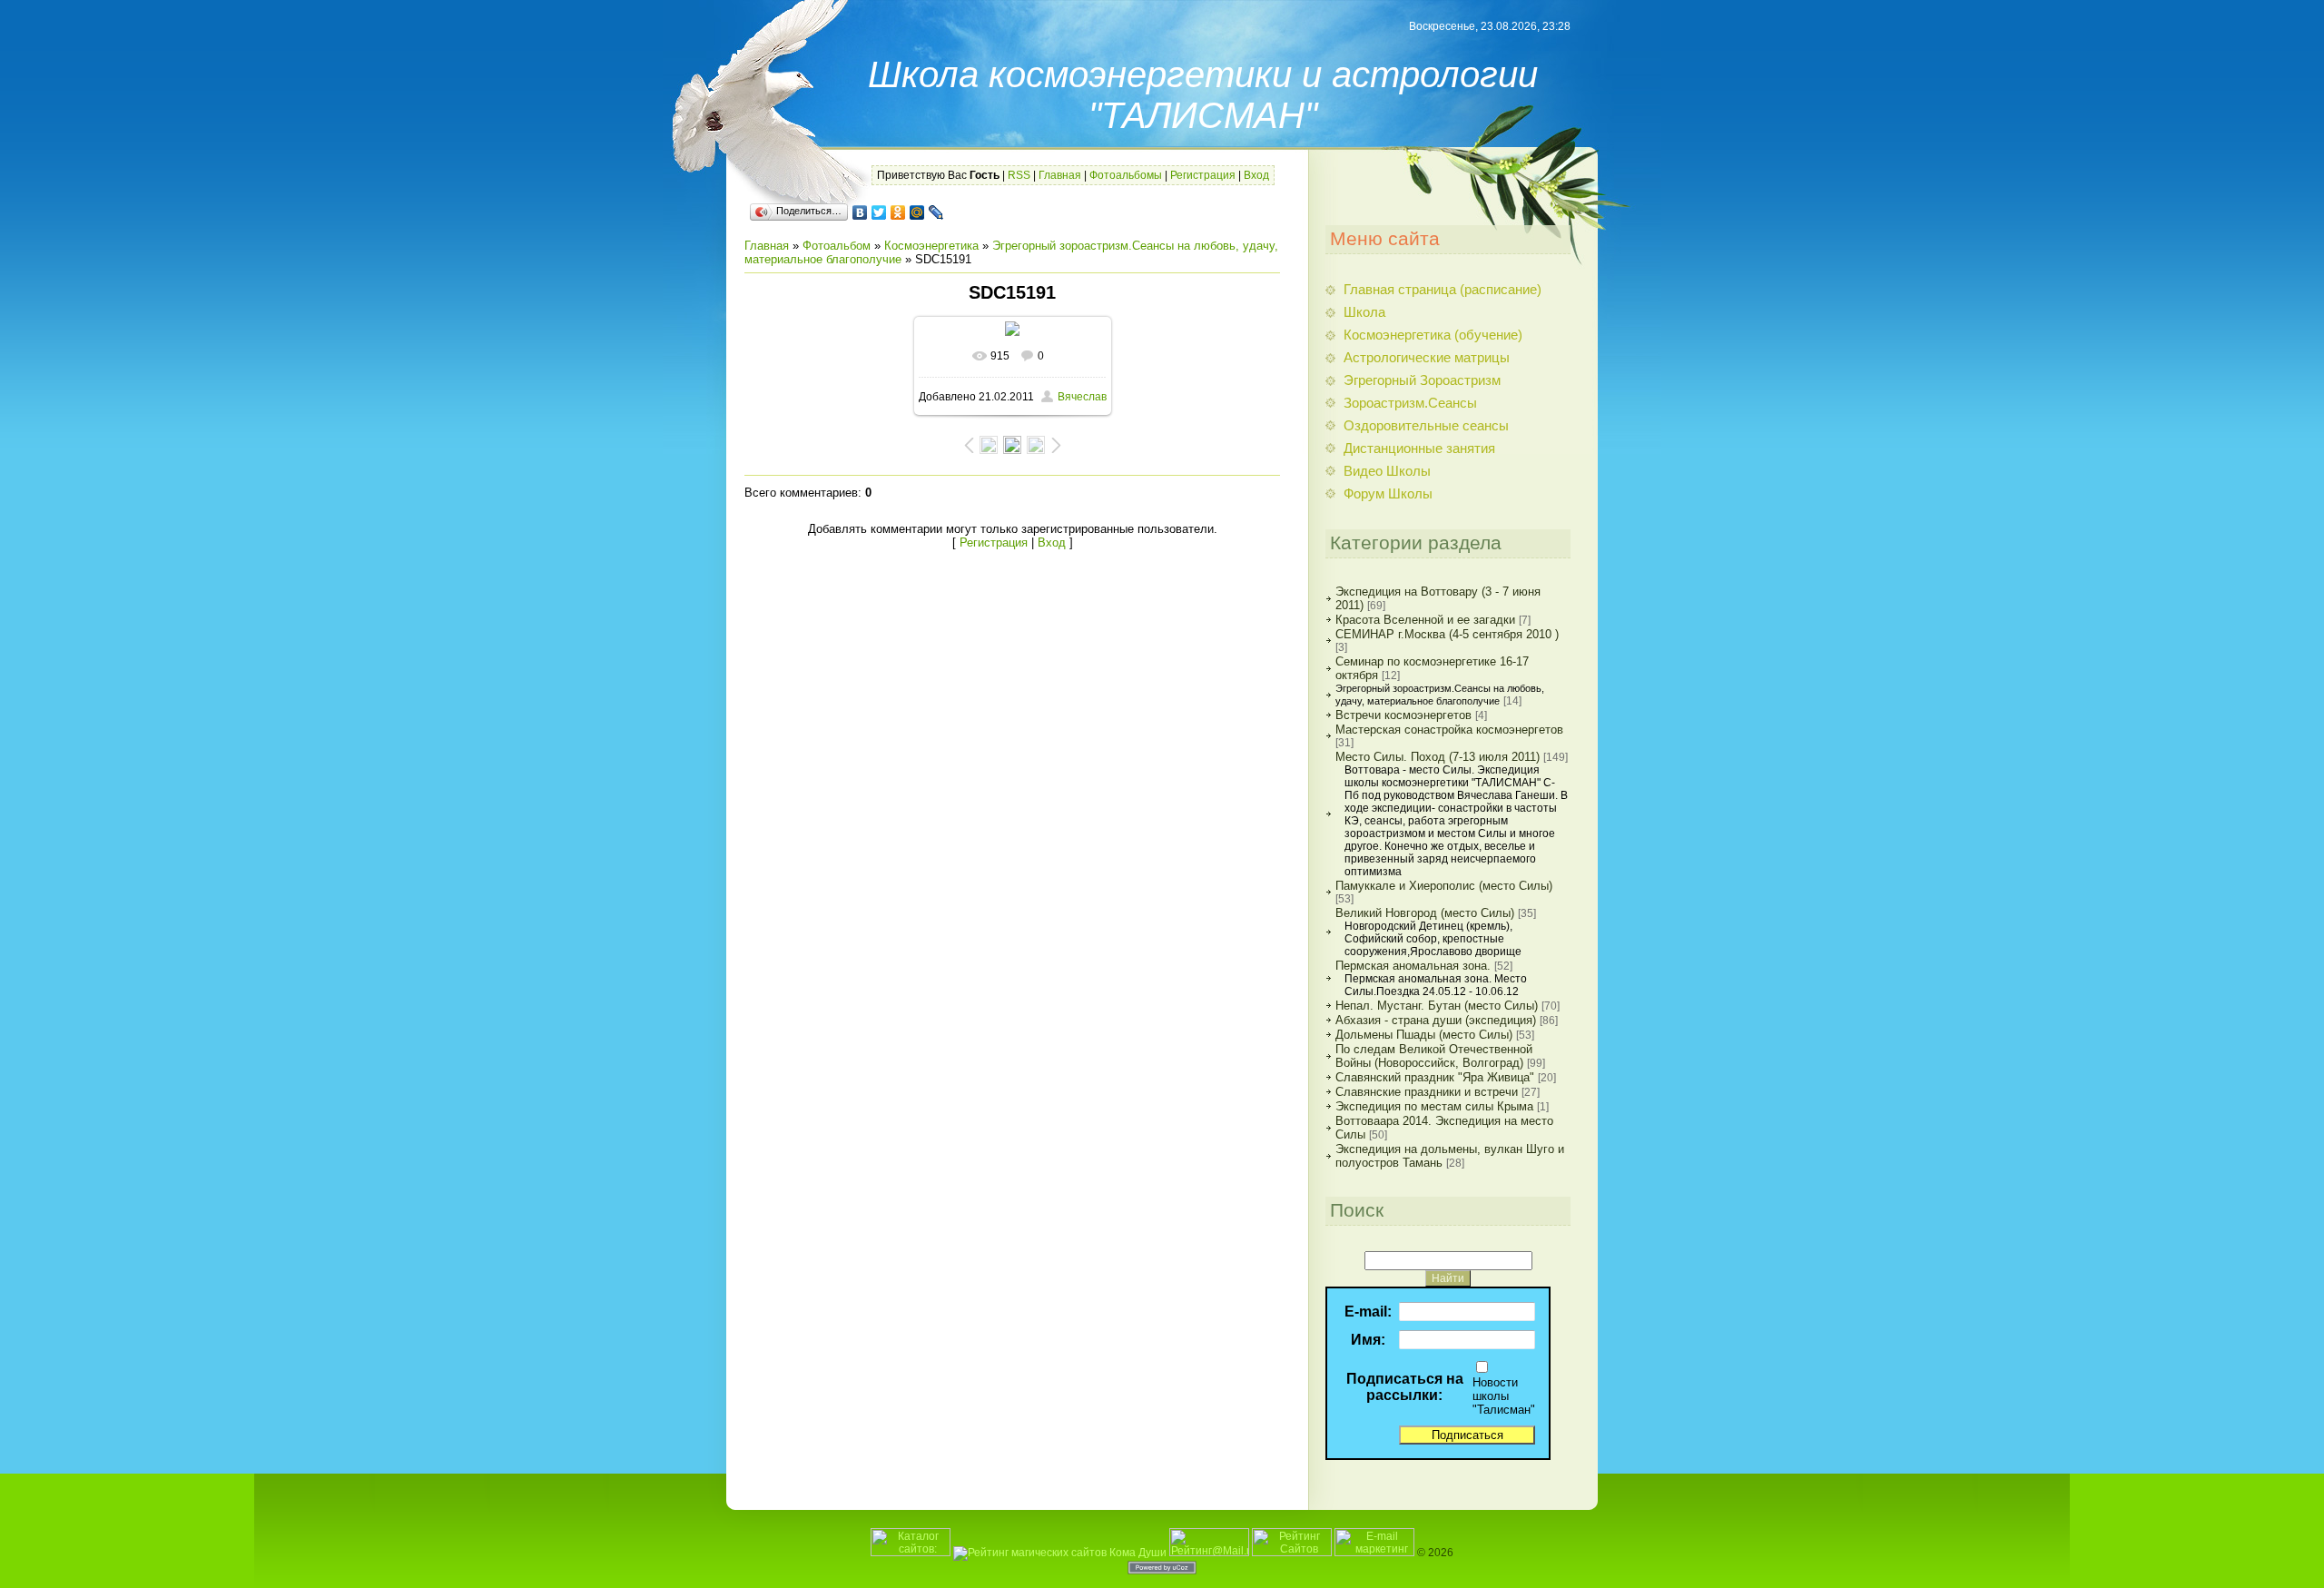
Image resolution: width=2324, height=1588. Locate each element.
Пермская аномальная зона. (1413, 966)
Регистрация (1203, 175)
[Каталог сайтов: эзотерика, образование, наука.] (911, 1553)
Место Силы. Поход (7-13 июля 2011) (1438, 757)
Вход (1256, 175)
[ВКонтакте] (860, 212)
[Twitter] (879, 212)
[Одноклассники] (898, 212)
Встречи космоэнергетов (1403, 715)
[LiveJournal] (936, 212)
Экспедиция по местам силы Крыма (1434, 1106)
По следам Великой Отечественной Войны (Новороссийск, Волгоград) (1434, 1056)
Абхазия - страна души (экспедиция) (1436, 1020)
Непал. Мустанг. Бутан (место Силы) (1437, 1006)
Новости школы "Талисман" (1504, 1396)
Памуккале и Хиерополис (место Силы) (1444, 886)
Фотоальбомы (1126, 175)
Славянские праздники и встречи (1427, 1092)
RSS (1019, 175)
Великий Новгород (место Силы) (1425, 913)
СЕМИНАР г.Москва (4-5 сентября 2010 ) (1447, 634)
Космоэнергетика (931, 246)
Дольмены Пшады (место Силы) (1424, 1035)
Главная (1060, 175)
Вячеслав (1082, 397)
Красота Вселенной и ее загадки (1425, 620)
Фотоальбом (837, 246)
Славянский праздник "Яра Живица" (1435, 1077)
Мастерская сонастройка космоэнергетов (1449, 730)
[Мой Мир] (917, 212)
